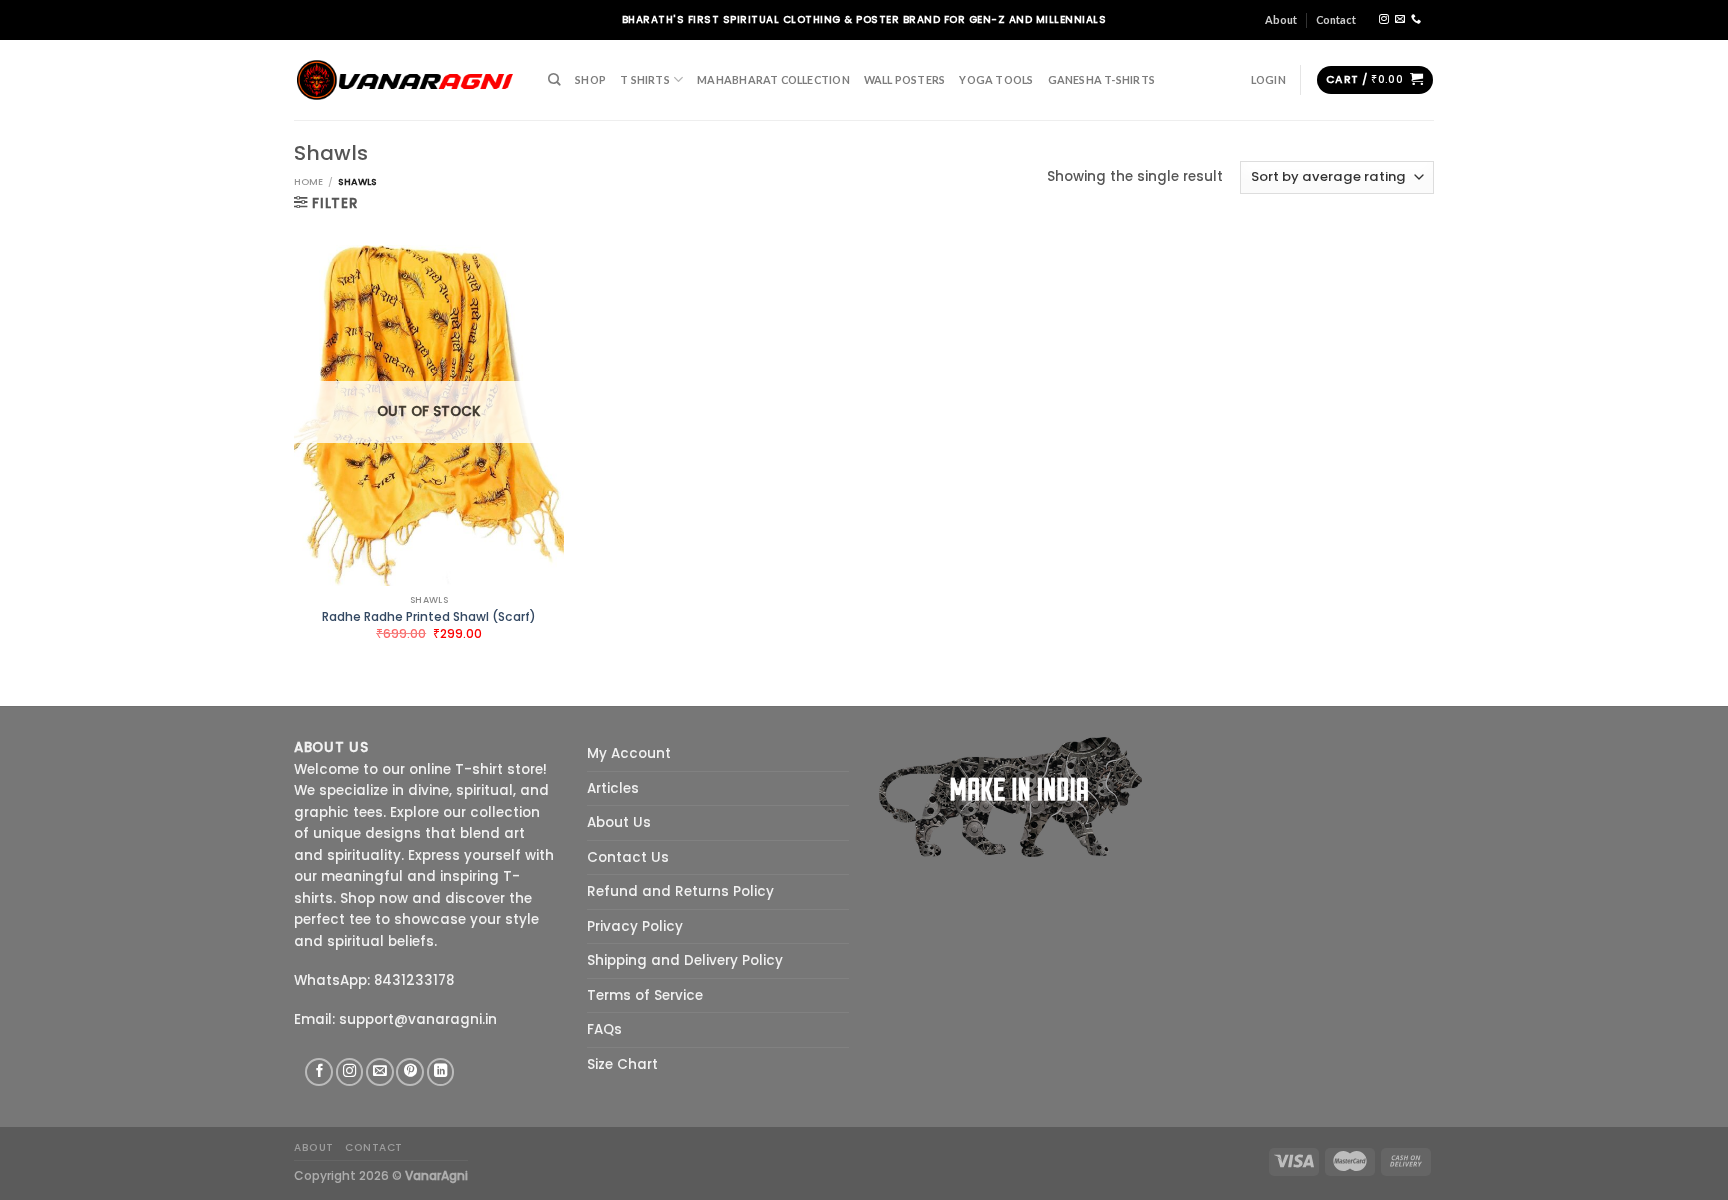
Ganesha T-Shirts (1101, 79)
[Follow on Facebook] (319, 1072)
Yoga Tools (996, 79)
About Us (619, 822)
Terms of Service (645, 995)
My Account (629, 753)
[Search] (554, 79)
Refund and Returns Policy (680, 891)
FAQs (604, 1029)
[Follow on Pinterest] (410, 1072)
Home (308, 181)
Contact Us (628, 857)
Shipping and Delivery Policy (685, 960)
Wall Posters (905, 79)
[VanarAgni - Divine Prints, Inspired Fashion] (406, 80)
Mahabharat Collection (773, 79)
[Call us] (1416, 19)
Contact (1336, 19)
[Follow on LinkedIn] (441, 1072)
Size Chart (622, 1064)
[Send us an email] (1400, 19)
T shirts (645, 79)
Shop (590, 79)
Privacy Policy (635, 926)
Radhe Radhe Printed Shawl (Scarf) (429, 617)
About (1281, 19)
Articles (613, 788)
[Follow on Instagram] (1384, 19)
